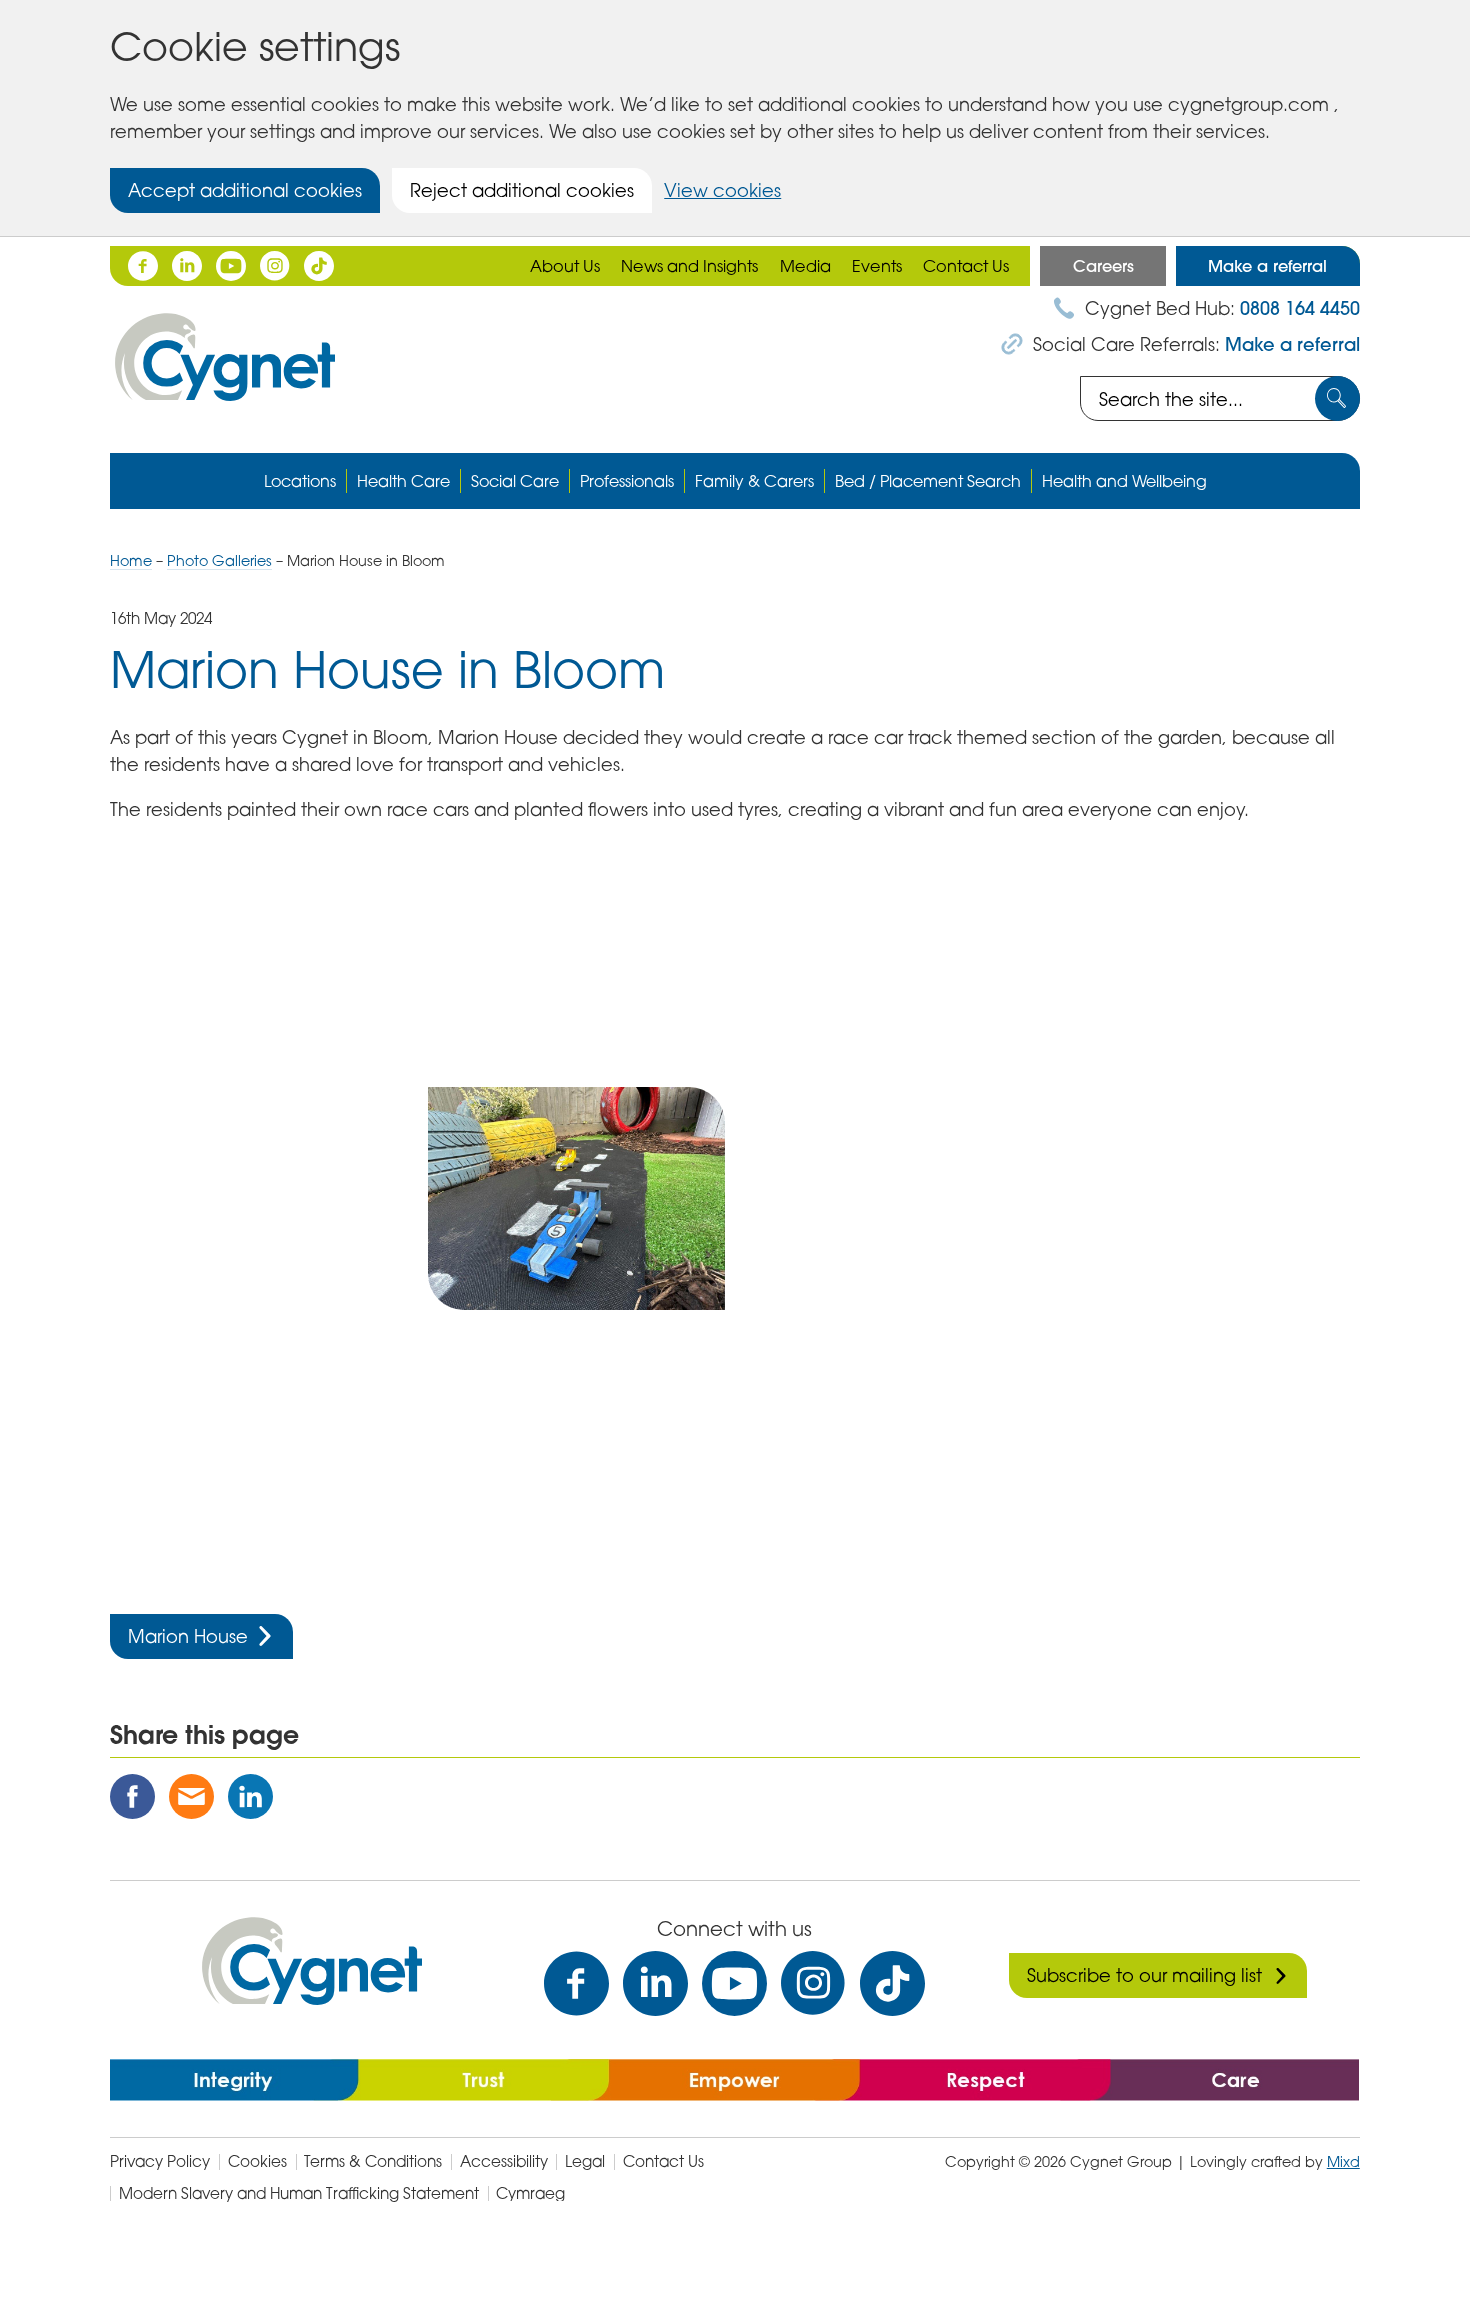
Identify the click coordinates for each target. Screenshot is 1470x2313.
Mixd (1343, 2161)
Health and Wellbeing (1124, 481)
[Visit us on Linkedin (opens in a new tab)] (655, 1983)
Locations (300, 481)
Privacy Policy (160, 2161)
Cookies (257, 2161)
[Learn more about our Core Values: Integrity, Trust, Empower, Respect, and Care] (734, 2078)
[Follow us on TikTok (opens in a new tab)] (319, 266)
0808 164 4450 (1300, 308)
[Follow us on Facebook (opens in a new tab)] (143, 266)
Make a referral (1267, 266)
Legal (585, 2161)
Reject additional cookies (522, 190)
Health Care (403, 481)
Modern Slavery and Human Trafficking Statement (299, 2193)
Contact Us (966, 266)
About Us (565, 266)
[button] (258, 952)
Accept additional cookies (245, 190)
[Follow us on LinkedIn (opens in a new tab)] (187, 266)
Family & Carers (754, 481)
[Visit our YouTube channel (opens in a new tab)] (231, 266)
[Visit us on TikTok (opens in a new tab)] (892, 1983)
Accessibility (504, 2161)
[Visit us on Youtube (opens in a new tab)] (734, 1983)
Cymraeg (530, 2193)
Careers (1103, 266)
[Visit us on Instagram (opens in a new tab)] (813, 1983)
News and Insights (689, 266)
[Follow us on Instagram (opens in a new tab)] (275, 266)
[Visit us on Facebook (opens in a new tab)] (576, 1983)
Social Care (515, 481)
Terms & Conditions (373, 2161)
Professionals (627, 481)
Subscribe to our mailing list (1144, 1975)
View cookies (722, 190)
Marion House (188, 1636)
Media (805, 266)
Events (877, 266)
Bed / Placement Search (928, 481)
